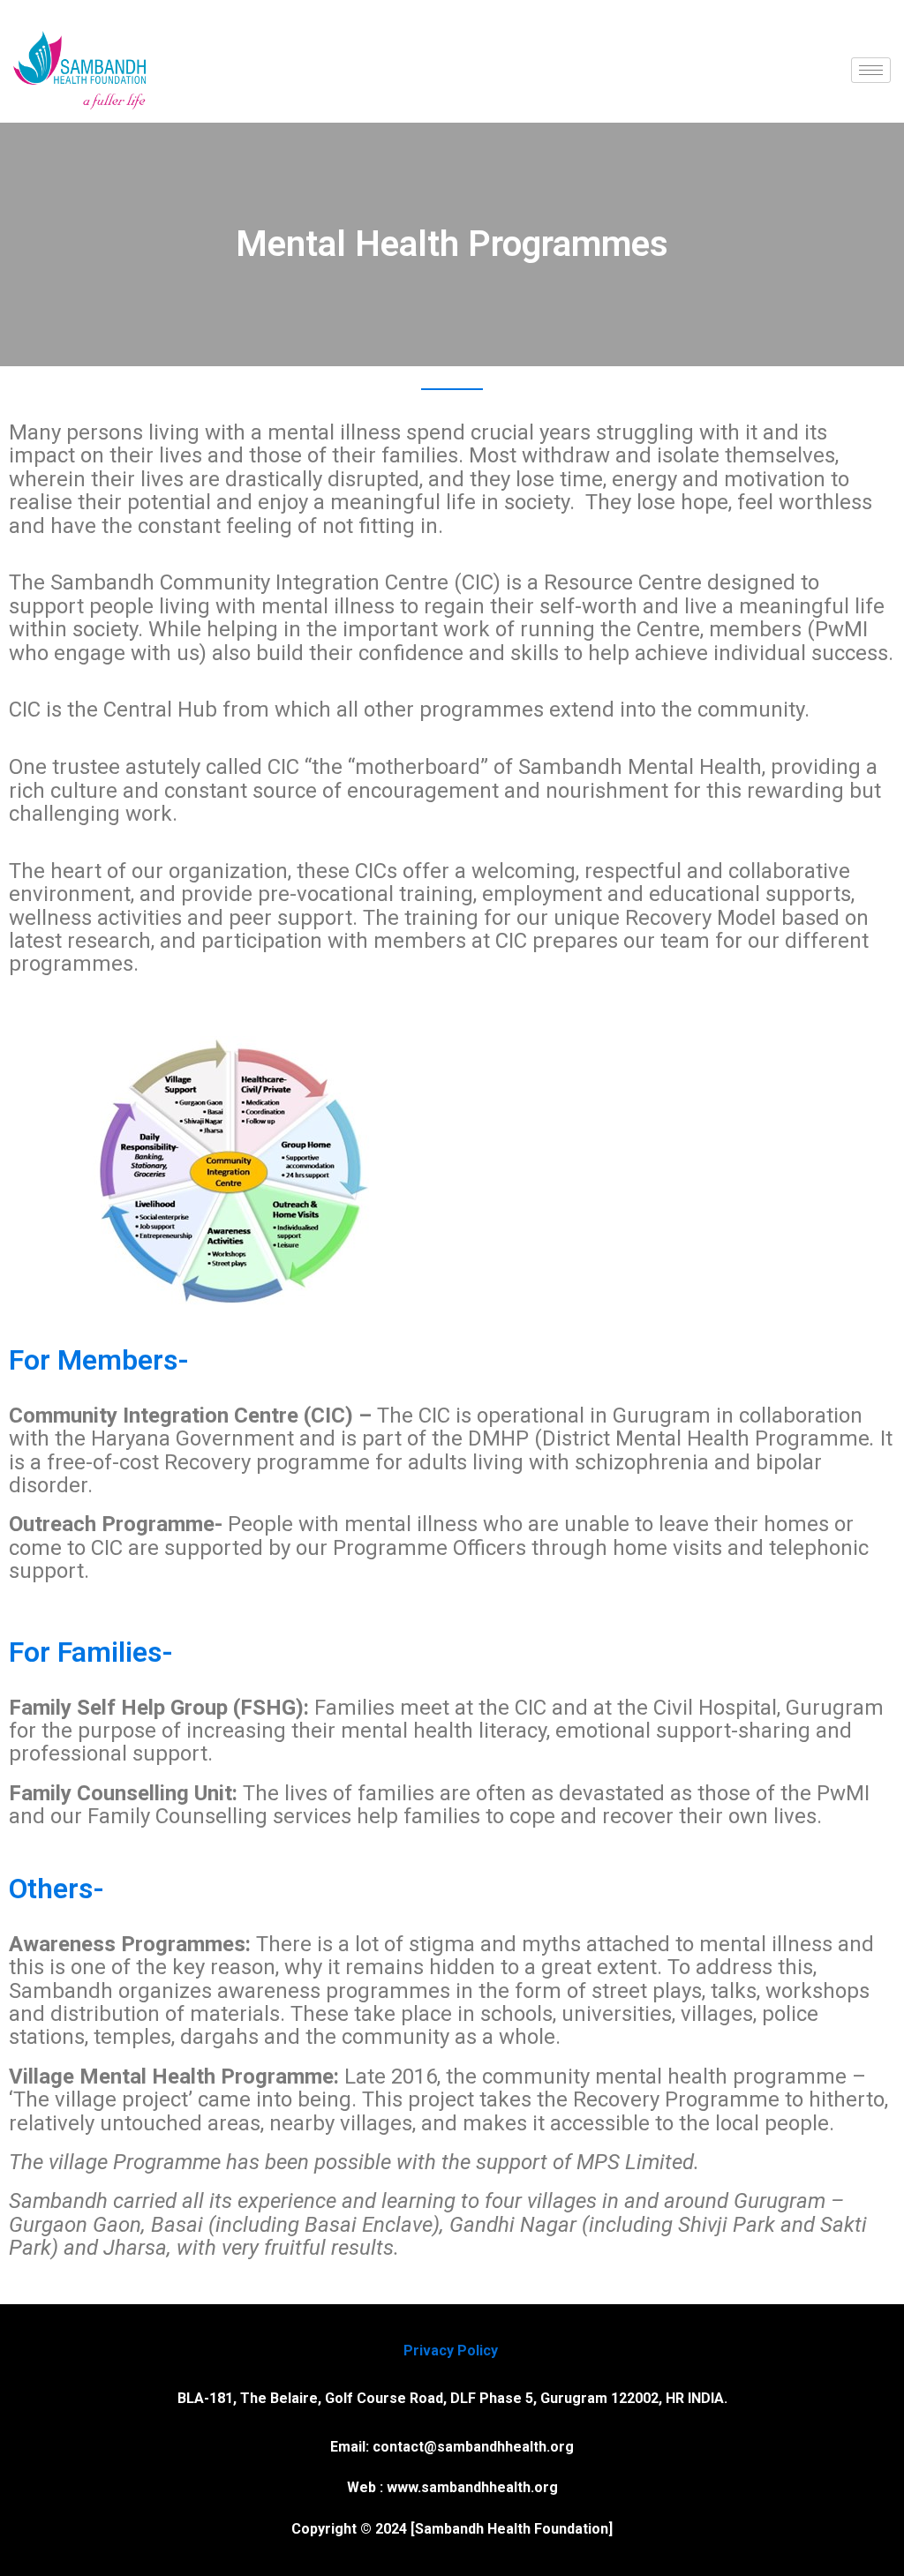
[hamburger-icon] (871, 70)
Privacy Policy (452, 2351)
